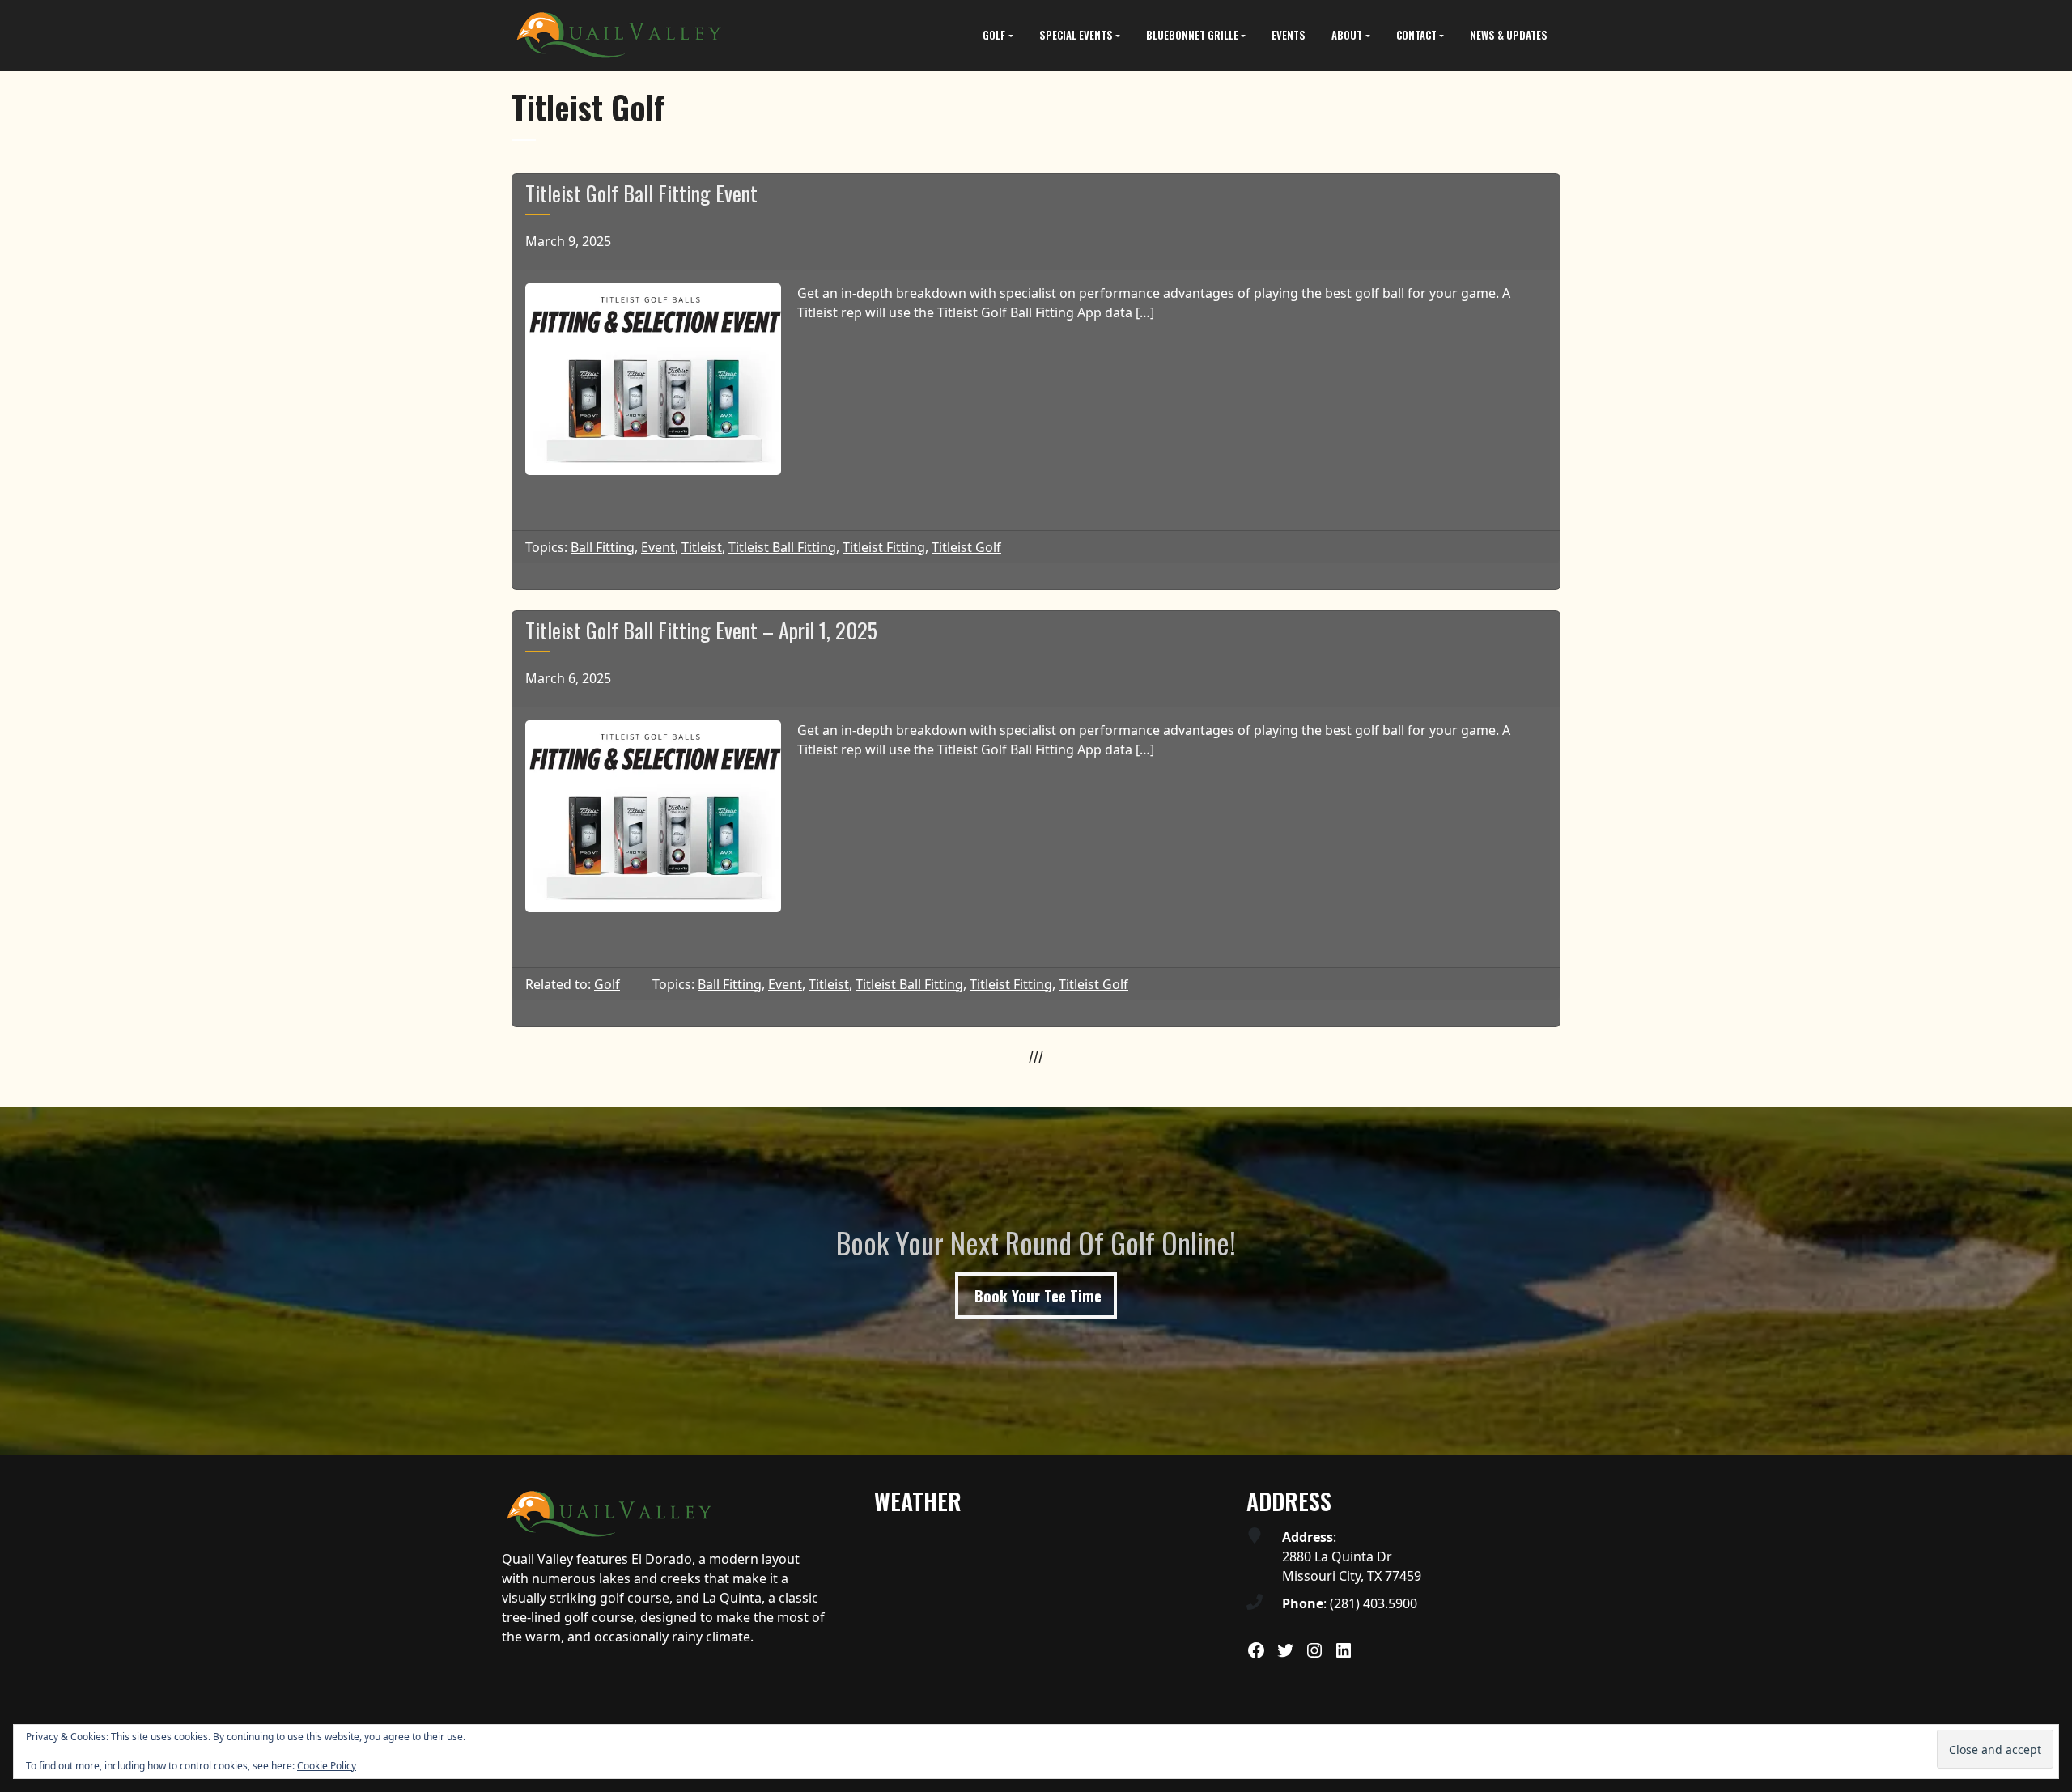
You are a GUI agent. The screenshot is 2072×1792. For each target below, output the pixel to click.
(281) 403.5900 (1374, 1603)
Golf (607, 984)
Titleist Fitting (884, 547)
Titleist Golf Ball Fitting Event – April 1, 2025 (701, 630)
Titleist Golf (966, 547)
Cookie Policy (327, 1766)
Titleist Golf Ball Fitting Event (641, 193)
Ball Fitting (603, 547)
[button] (998, 36)
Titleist (702, 547)
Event (658, 547)
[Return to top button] (2051, 1436)
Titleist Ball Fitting (782, 547)
